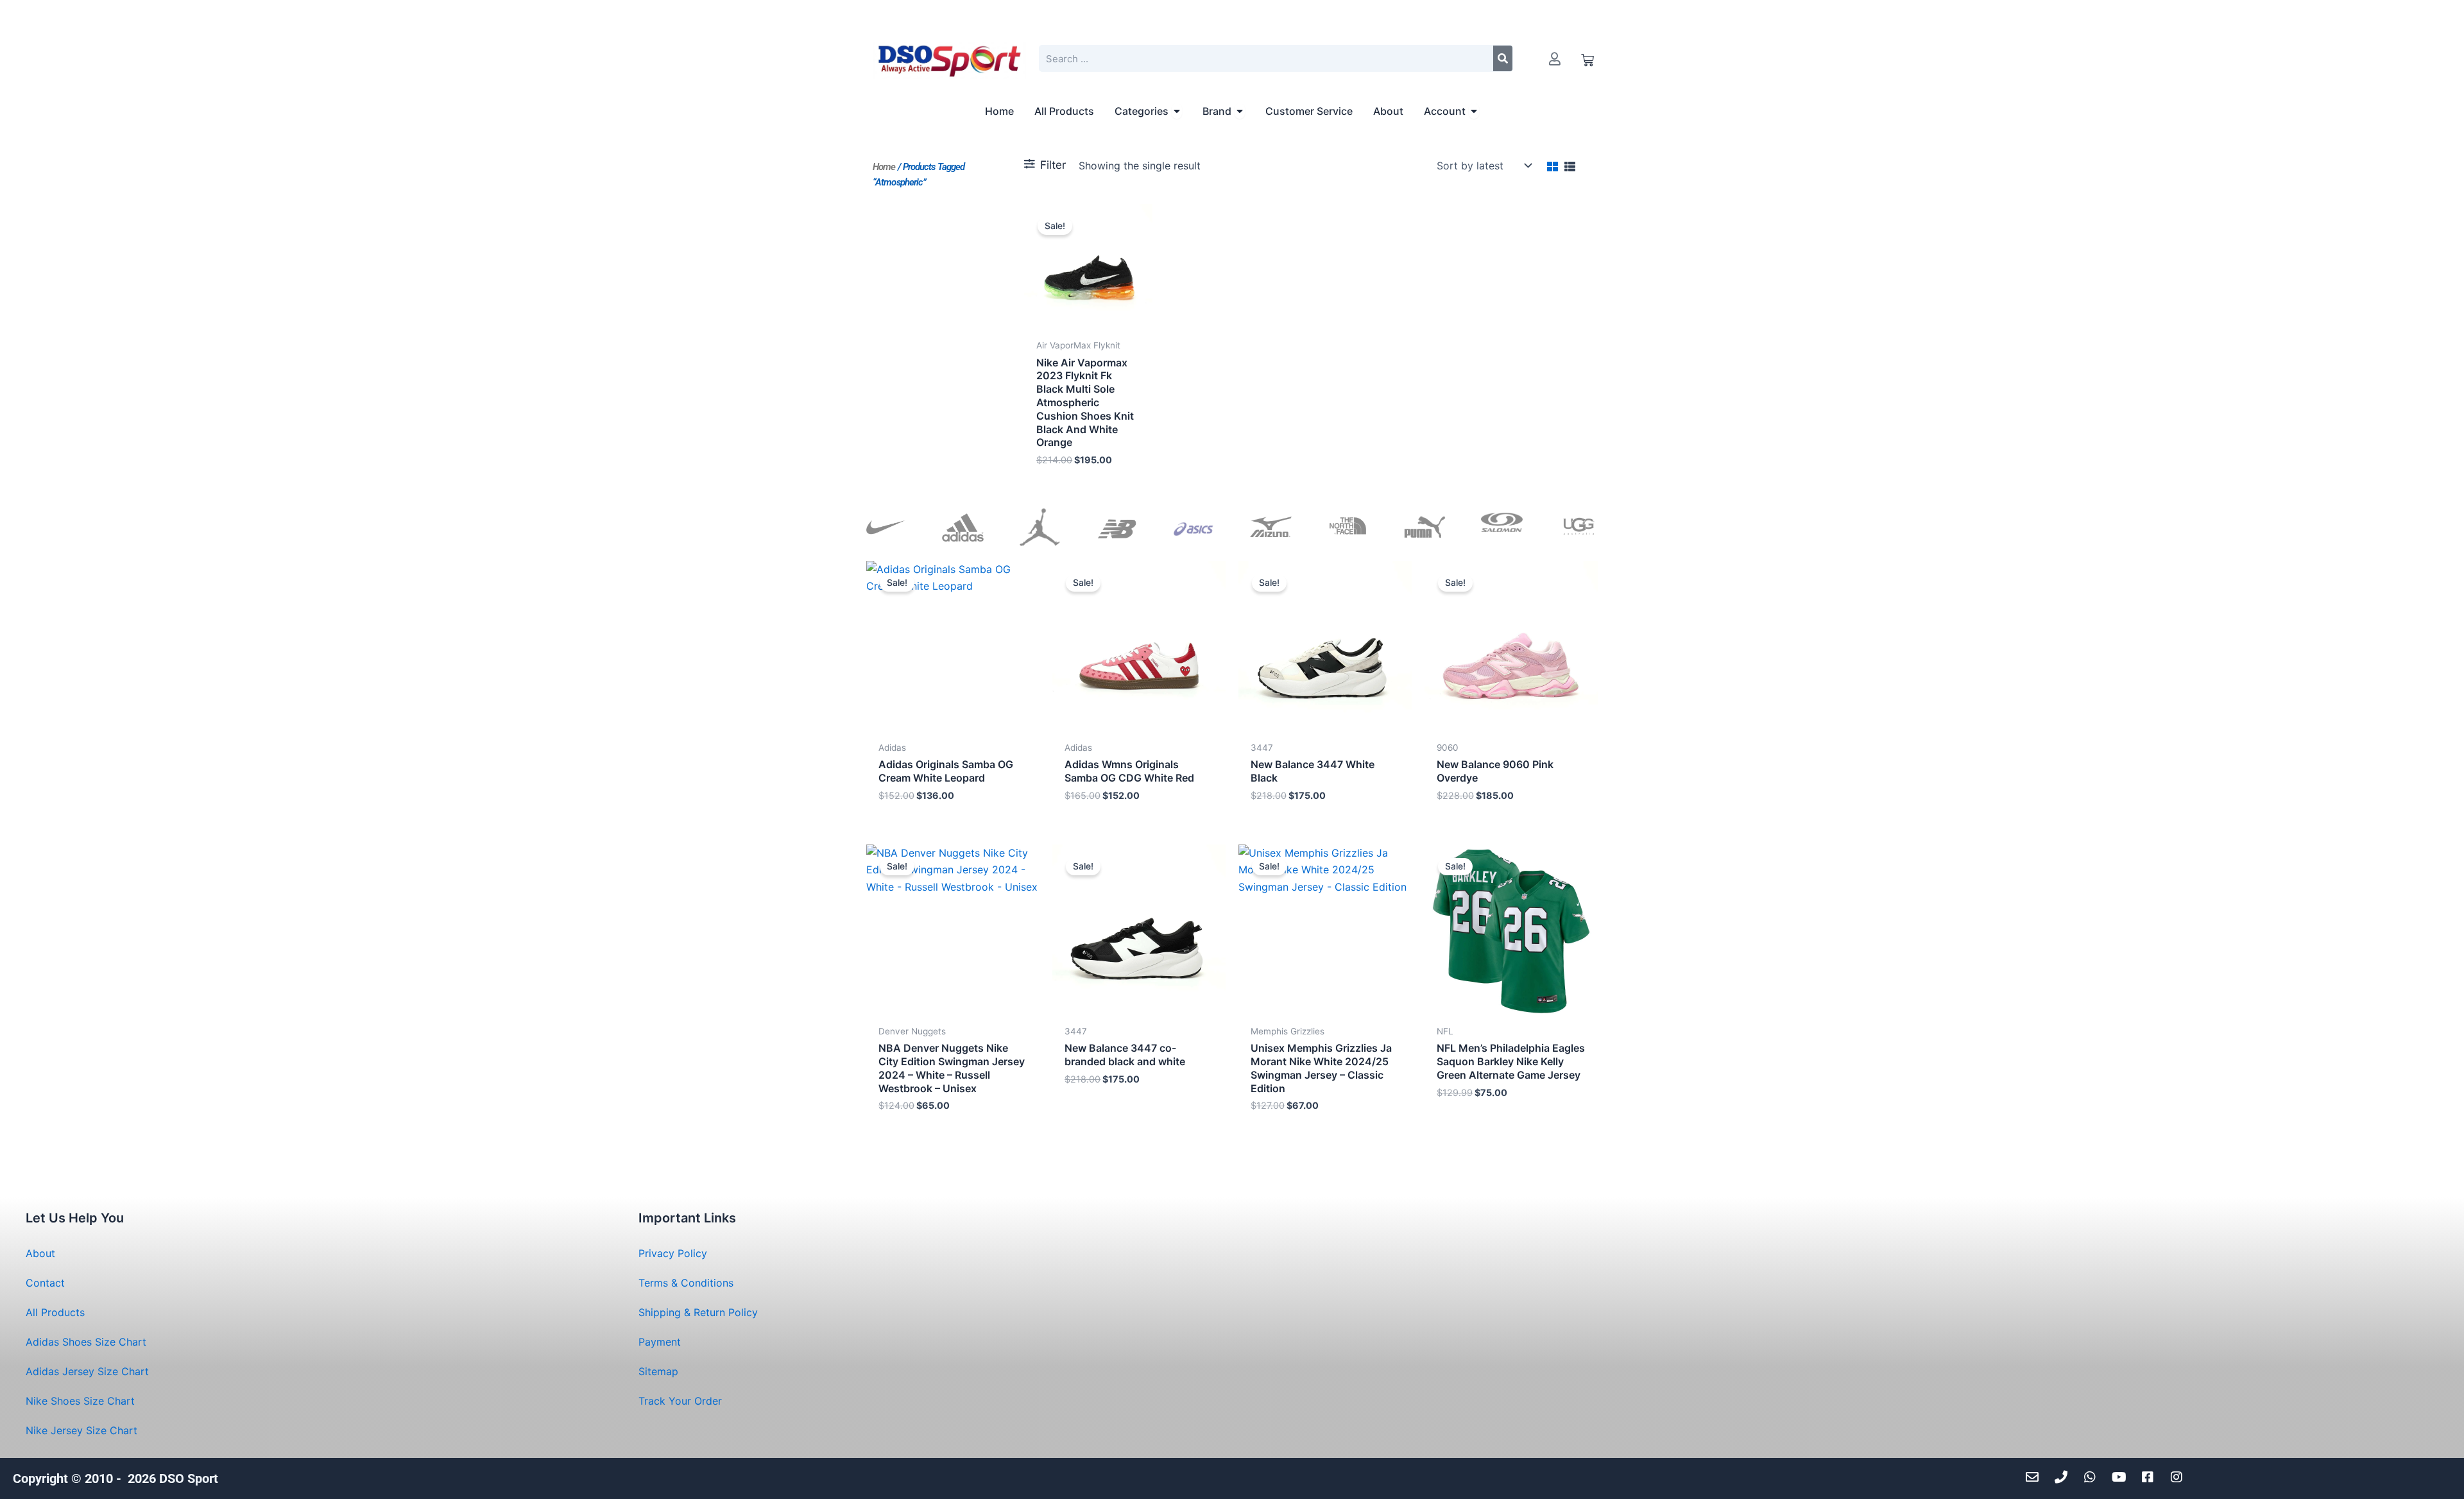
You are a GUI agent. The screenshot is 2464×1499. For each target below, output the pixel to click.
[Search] (1503, 58)
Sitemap (658, 1371)
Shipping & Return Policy (698, 1312)
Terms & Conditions (686, 1283)
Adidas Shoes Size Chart (86, 1342)
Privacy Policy (673, 1253)
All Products (55, 1312)
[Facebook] (2151, 1477)
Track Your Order (680, 1401)
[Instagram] (2180, 1477)
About (40, 1253)
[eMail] (2036, 1477)
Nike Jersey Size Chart (81, 1430)
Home (884, 167)
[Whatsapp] (2093, 1477)
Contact (45, 1283)
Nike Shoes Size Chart (80, 1401)
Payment (660, 1342)
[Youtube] (2122, 1477)
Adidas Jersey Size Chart (87, 1371)
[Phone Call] (2065, 1477)
